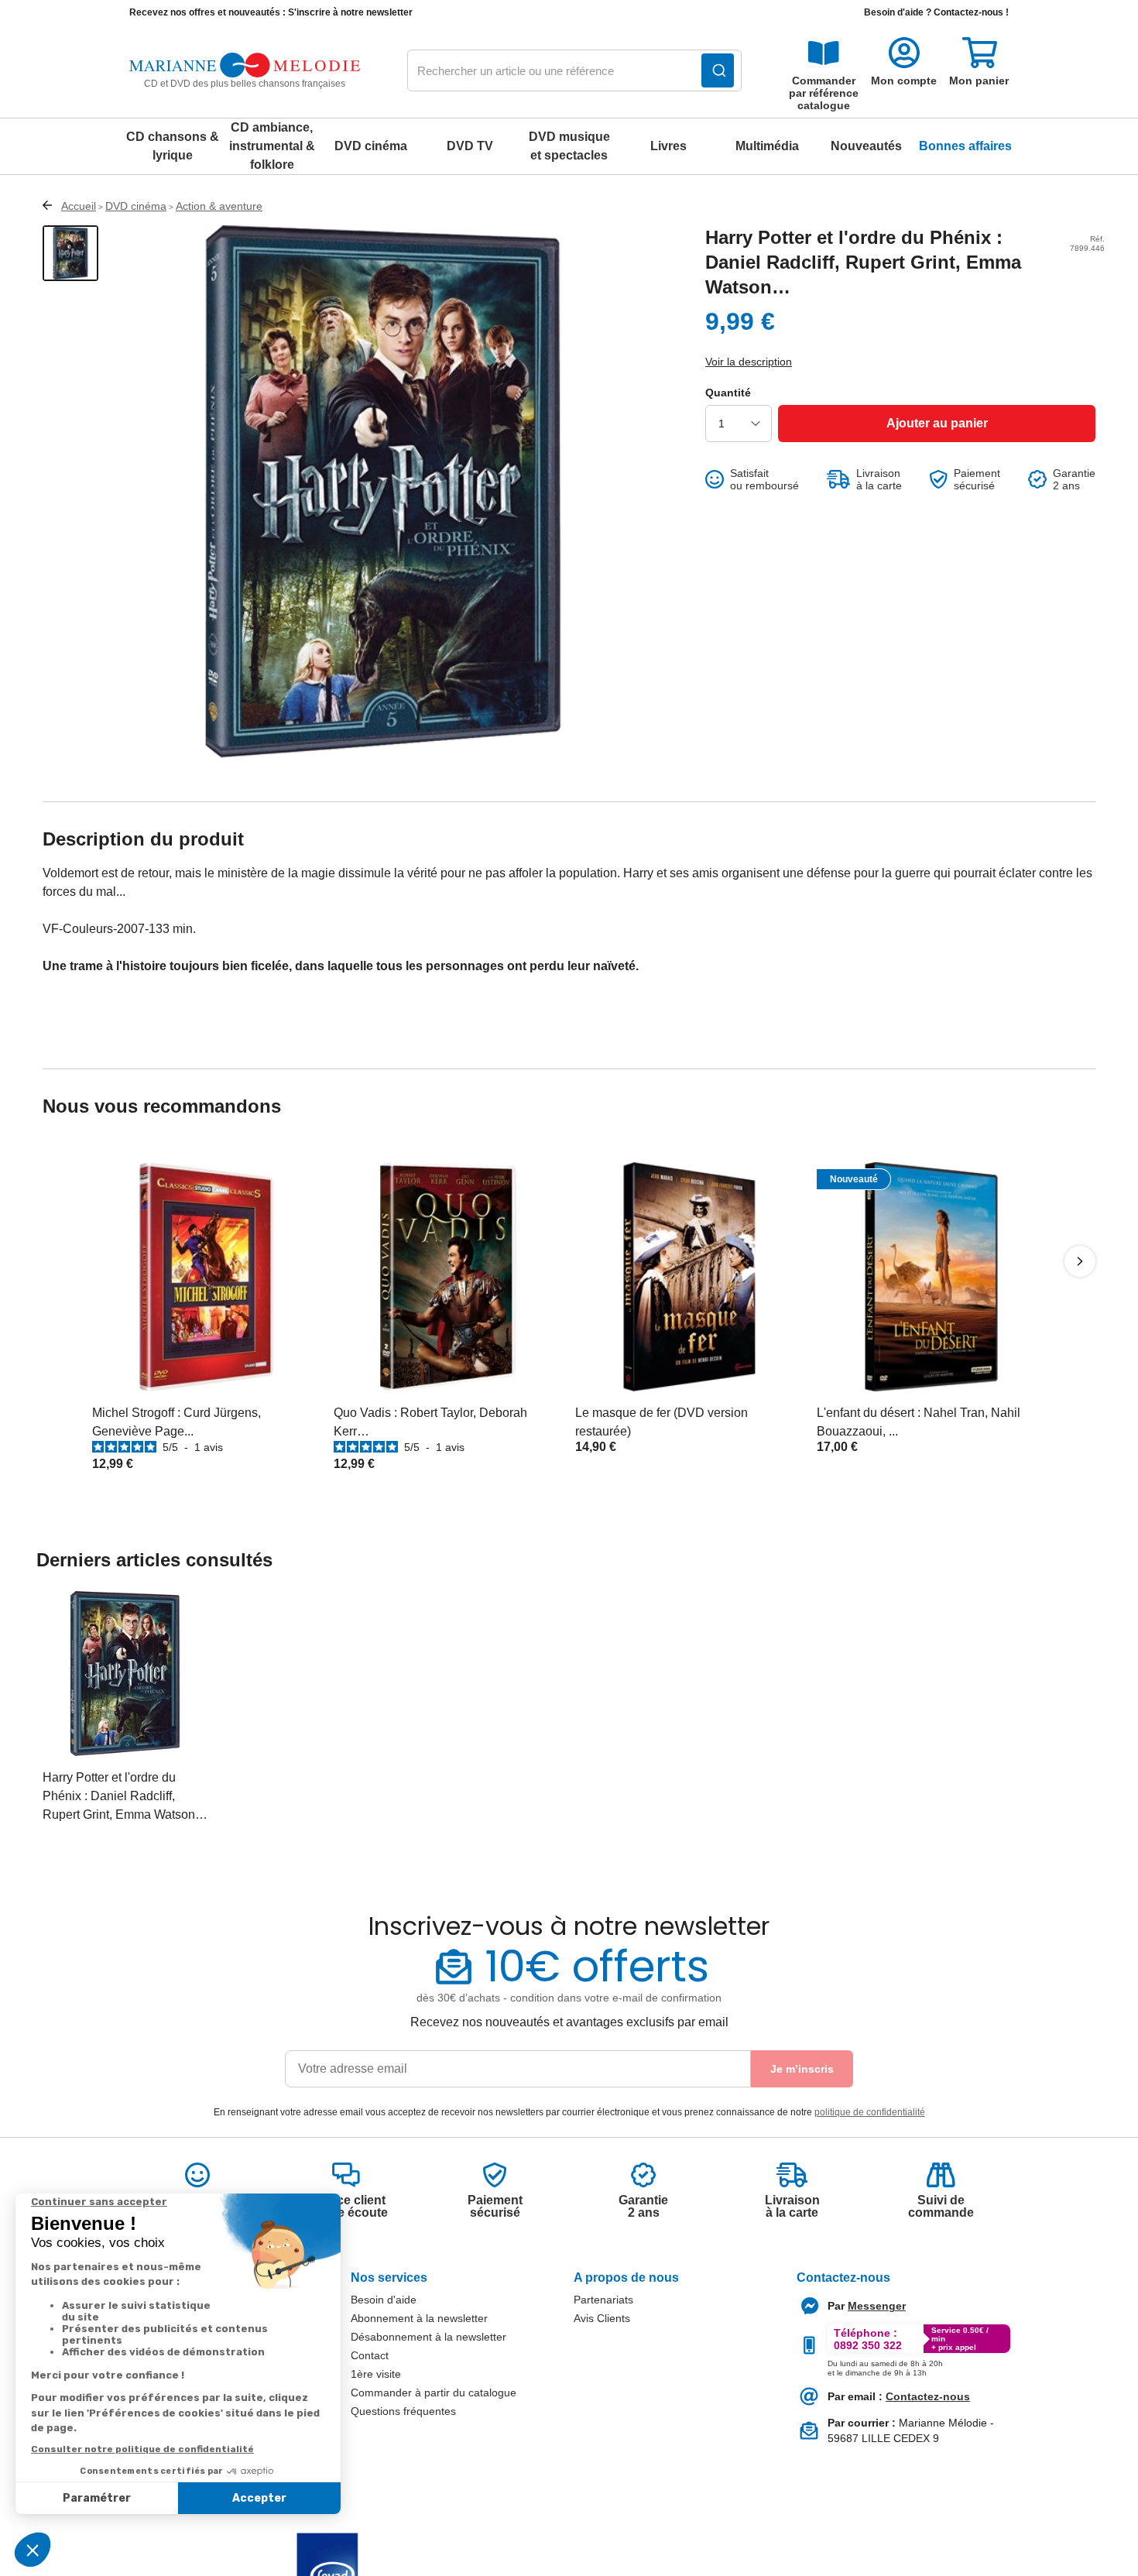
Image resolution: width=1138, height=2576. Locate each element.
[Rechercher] (718, 70)
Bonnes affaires (965, 146)
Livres (668, 146)
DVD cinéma (371, 146)
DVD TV (470, 146)
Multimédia (767, 146)
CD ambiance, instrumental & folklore (272, 146)
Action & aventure (219, 206)
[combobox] (574, 71)
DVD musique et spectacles (569, 146)
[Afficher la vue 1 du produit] (70, 253)
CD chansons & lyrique (173, 146)
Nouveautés (866, 146)
